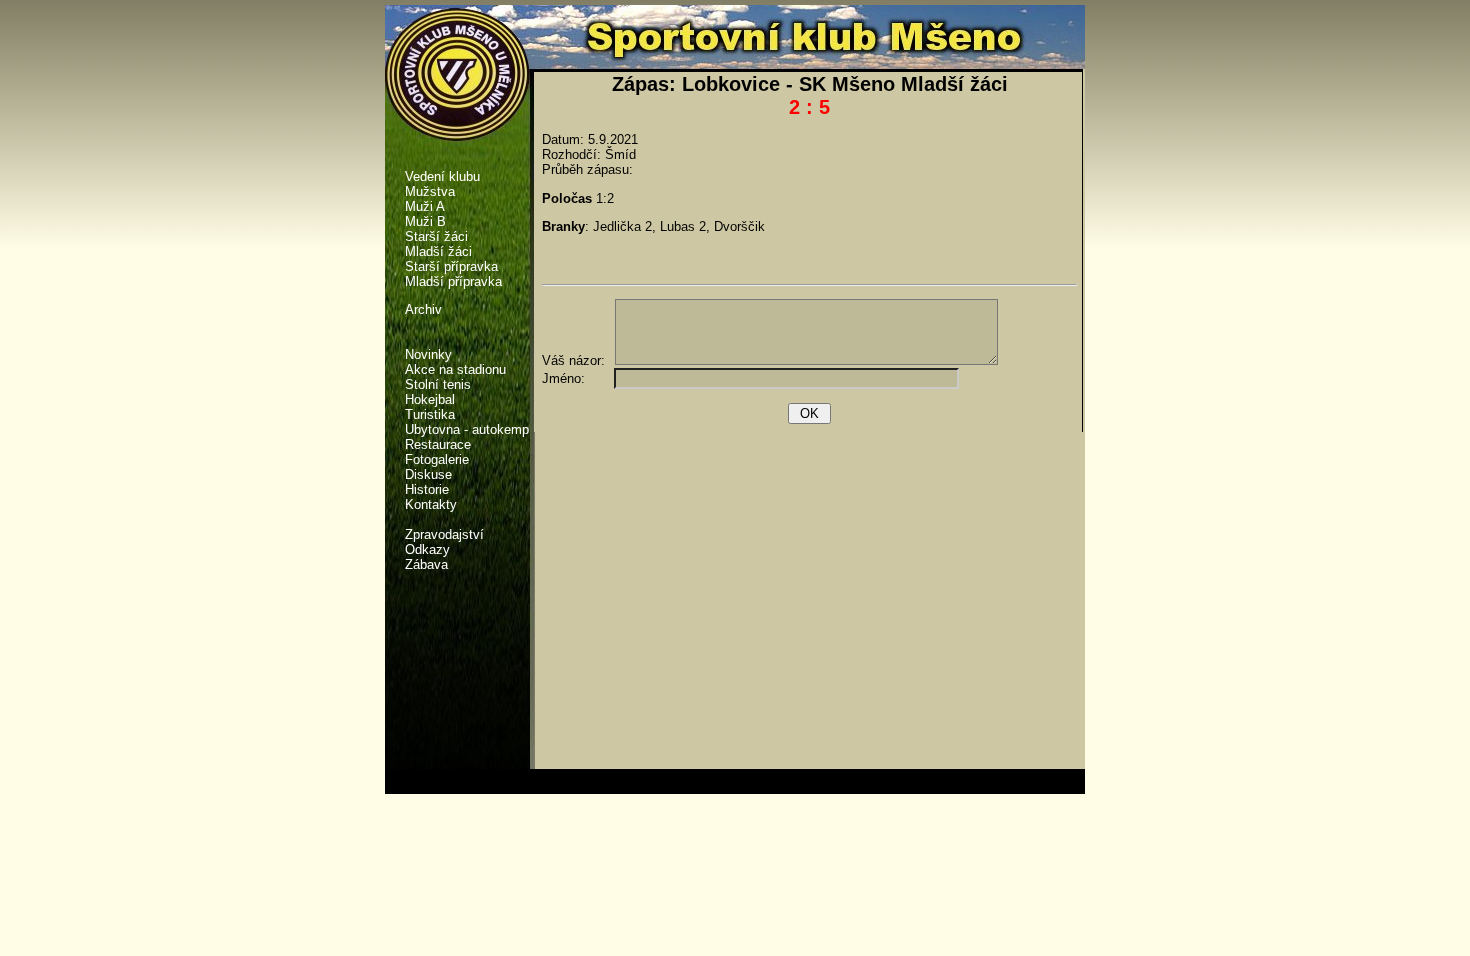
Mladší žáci (438, 251)
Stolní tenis (438, 384)
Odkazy (427, 549)
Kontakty (431, 504)
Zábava (426, 564)
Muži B (425, 221)
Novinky (428, 354)
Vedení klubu (442, 176)
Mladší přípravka (453, 281)
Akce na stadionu (455, 369)
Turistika (430, 414)
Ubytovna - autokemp (467, 429)
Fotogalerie (437, 459)
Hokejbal (430, 399)
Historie (427, 489)
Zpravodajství (444, 534)
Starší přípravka (451, 266)
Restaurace (438, 444)
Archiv (423, 309)
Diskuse (428, 474)
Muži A (425, 206)
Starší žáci (436, 236)
